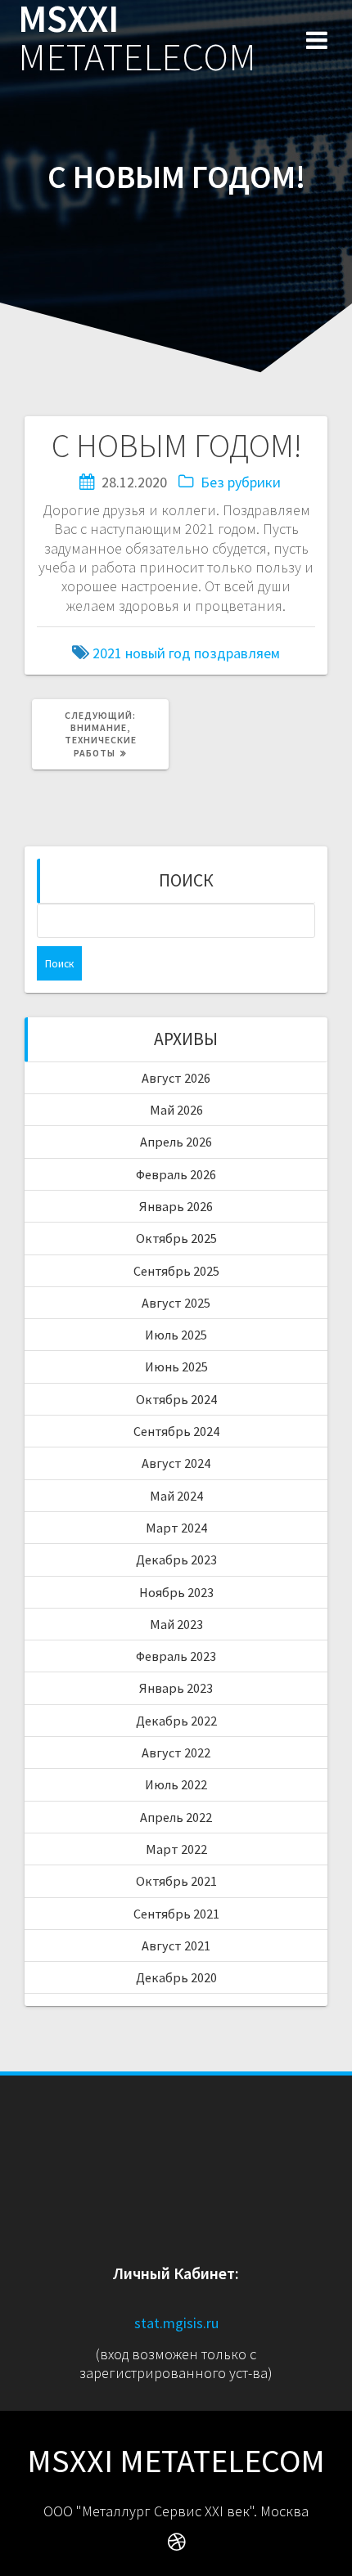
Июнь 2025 (176, 1367)
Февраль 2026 (176, 1174)
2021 (107, 653)
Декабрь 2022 (176, 1721)
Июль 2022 (176, 1784)
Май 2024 (176, 1496)
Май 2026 (176, 1110)
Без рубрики (241, 482)
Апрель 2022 (176, 1817)
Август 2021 (176, 1945)
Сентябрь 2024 (176, 1431)
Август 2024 (176, 1463)
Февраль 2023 (176, 1656)
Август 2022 (176, 1752)
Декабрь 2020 (176, 1977)
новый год (158, 653)
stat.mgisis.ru (176, 2323)
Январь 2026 (176, 1206)
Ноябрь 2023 (176, 1592)
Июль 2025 (176, 1335)
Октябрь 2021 (176, 1881)
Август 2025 (176, 1303)
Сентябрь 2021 (176, 1914)
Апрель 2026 (176, 1142)
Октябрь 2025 (176, 1238)
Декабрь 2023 (176, 1560)
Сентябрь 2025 (176, 1271)
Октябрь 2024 (176, 1399)
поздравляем (237, 653)
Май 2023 (176, 1624)
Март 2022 (176, 1849)
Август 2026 (176, 1078)
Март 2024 (176, 1528)
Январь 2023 (176, 1688)
